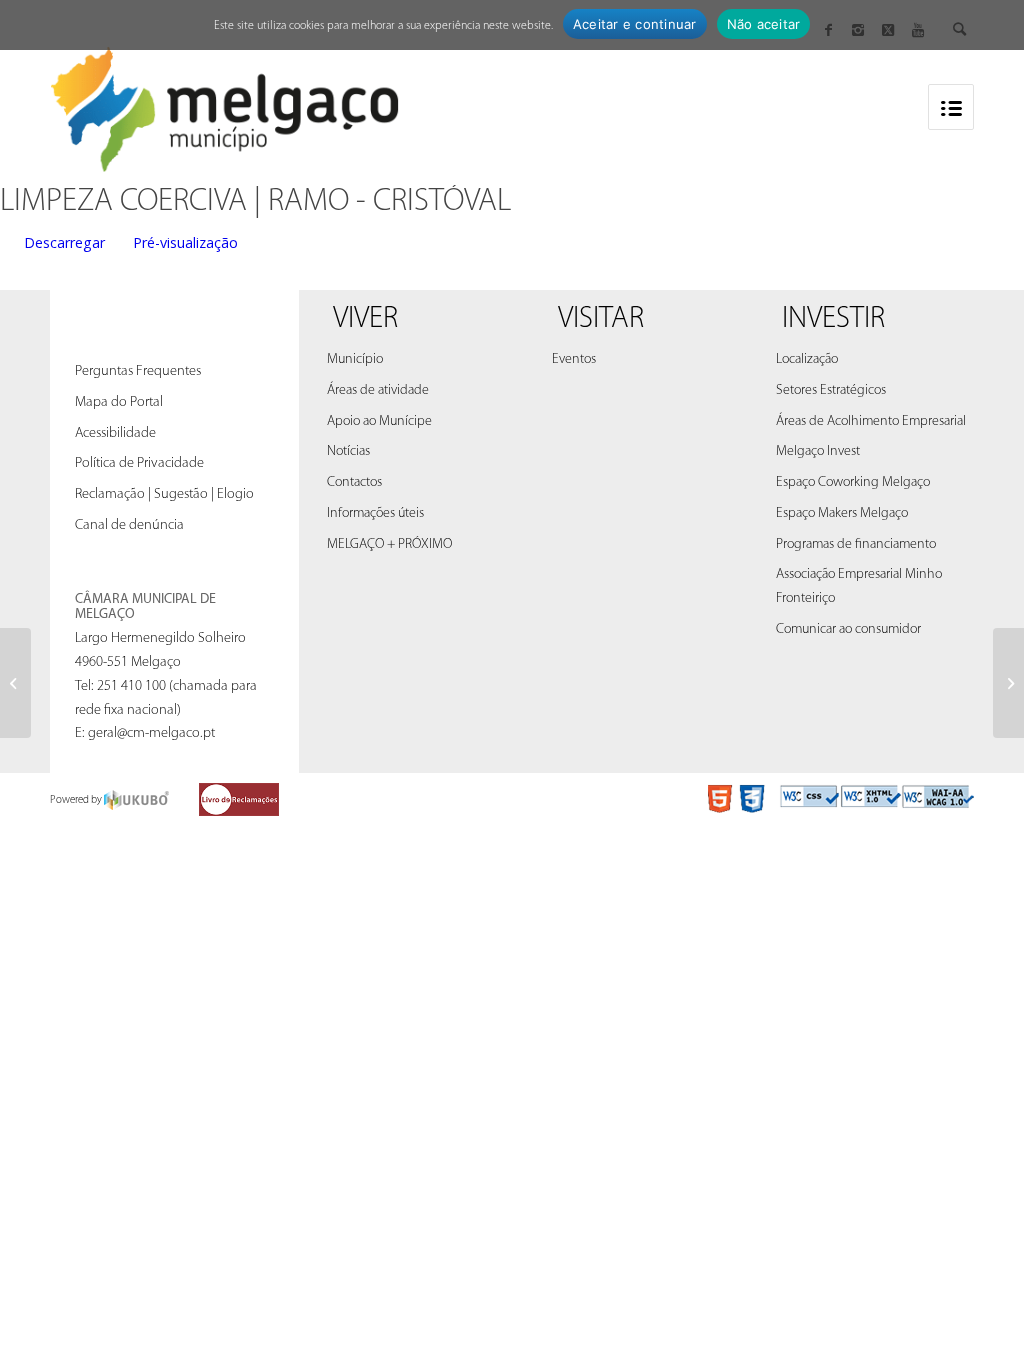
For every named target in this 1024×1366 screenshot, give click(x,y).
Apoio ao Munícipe (379, 421)
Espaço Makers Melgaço (842, 513)
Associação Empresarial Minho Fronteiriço (859, 586)
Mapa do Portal (119, 402)
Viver (365, 319)
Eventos (574, 359)
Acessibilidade (115, 433)
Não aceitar (764, 24)
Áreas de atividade (378, 390)
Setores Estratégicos (831, 390)
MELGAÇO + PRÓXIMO (389, 544)
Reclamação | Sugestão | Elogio (164, 494)
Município (355, 359)
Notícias (348, 451)
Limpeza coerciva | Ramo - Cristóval (255, 202)
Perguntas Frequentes (138, 371)
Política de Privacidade (139, 463)
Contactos (354, 482)
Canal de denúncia (129, 525)
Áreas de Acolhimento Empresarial (871, 421)
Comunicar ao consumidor (848, 629)
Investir (833, 319)
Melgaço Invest (818, 451)
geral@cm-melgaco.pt (151, 733)
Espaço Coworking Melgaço (853, 482)
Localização (807, 359)
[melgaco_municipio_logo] (225, 103)
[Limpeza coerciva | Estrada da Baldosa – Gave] (15, 683)
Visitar (601, 319)
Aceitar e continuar (635, 24)
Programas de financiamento (856, 544)
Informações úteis (375, 513)
